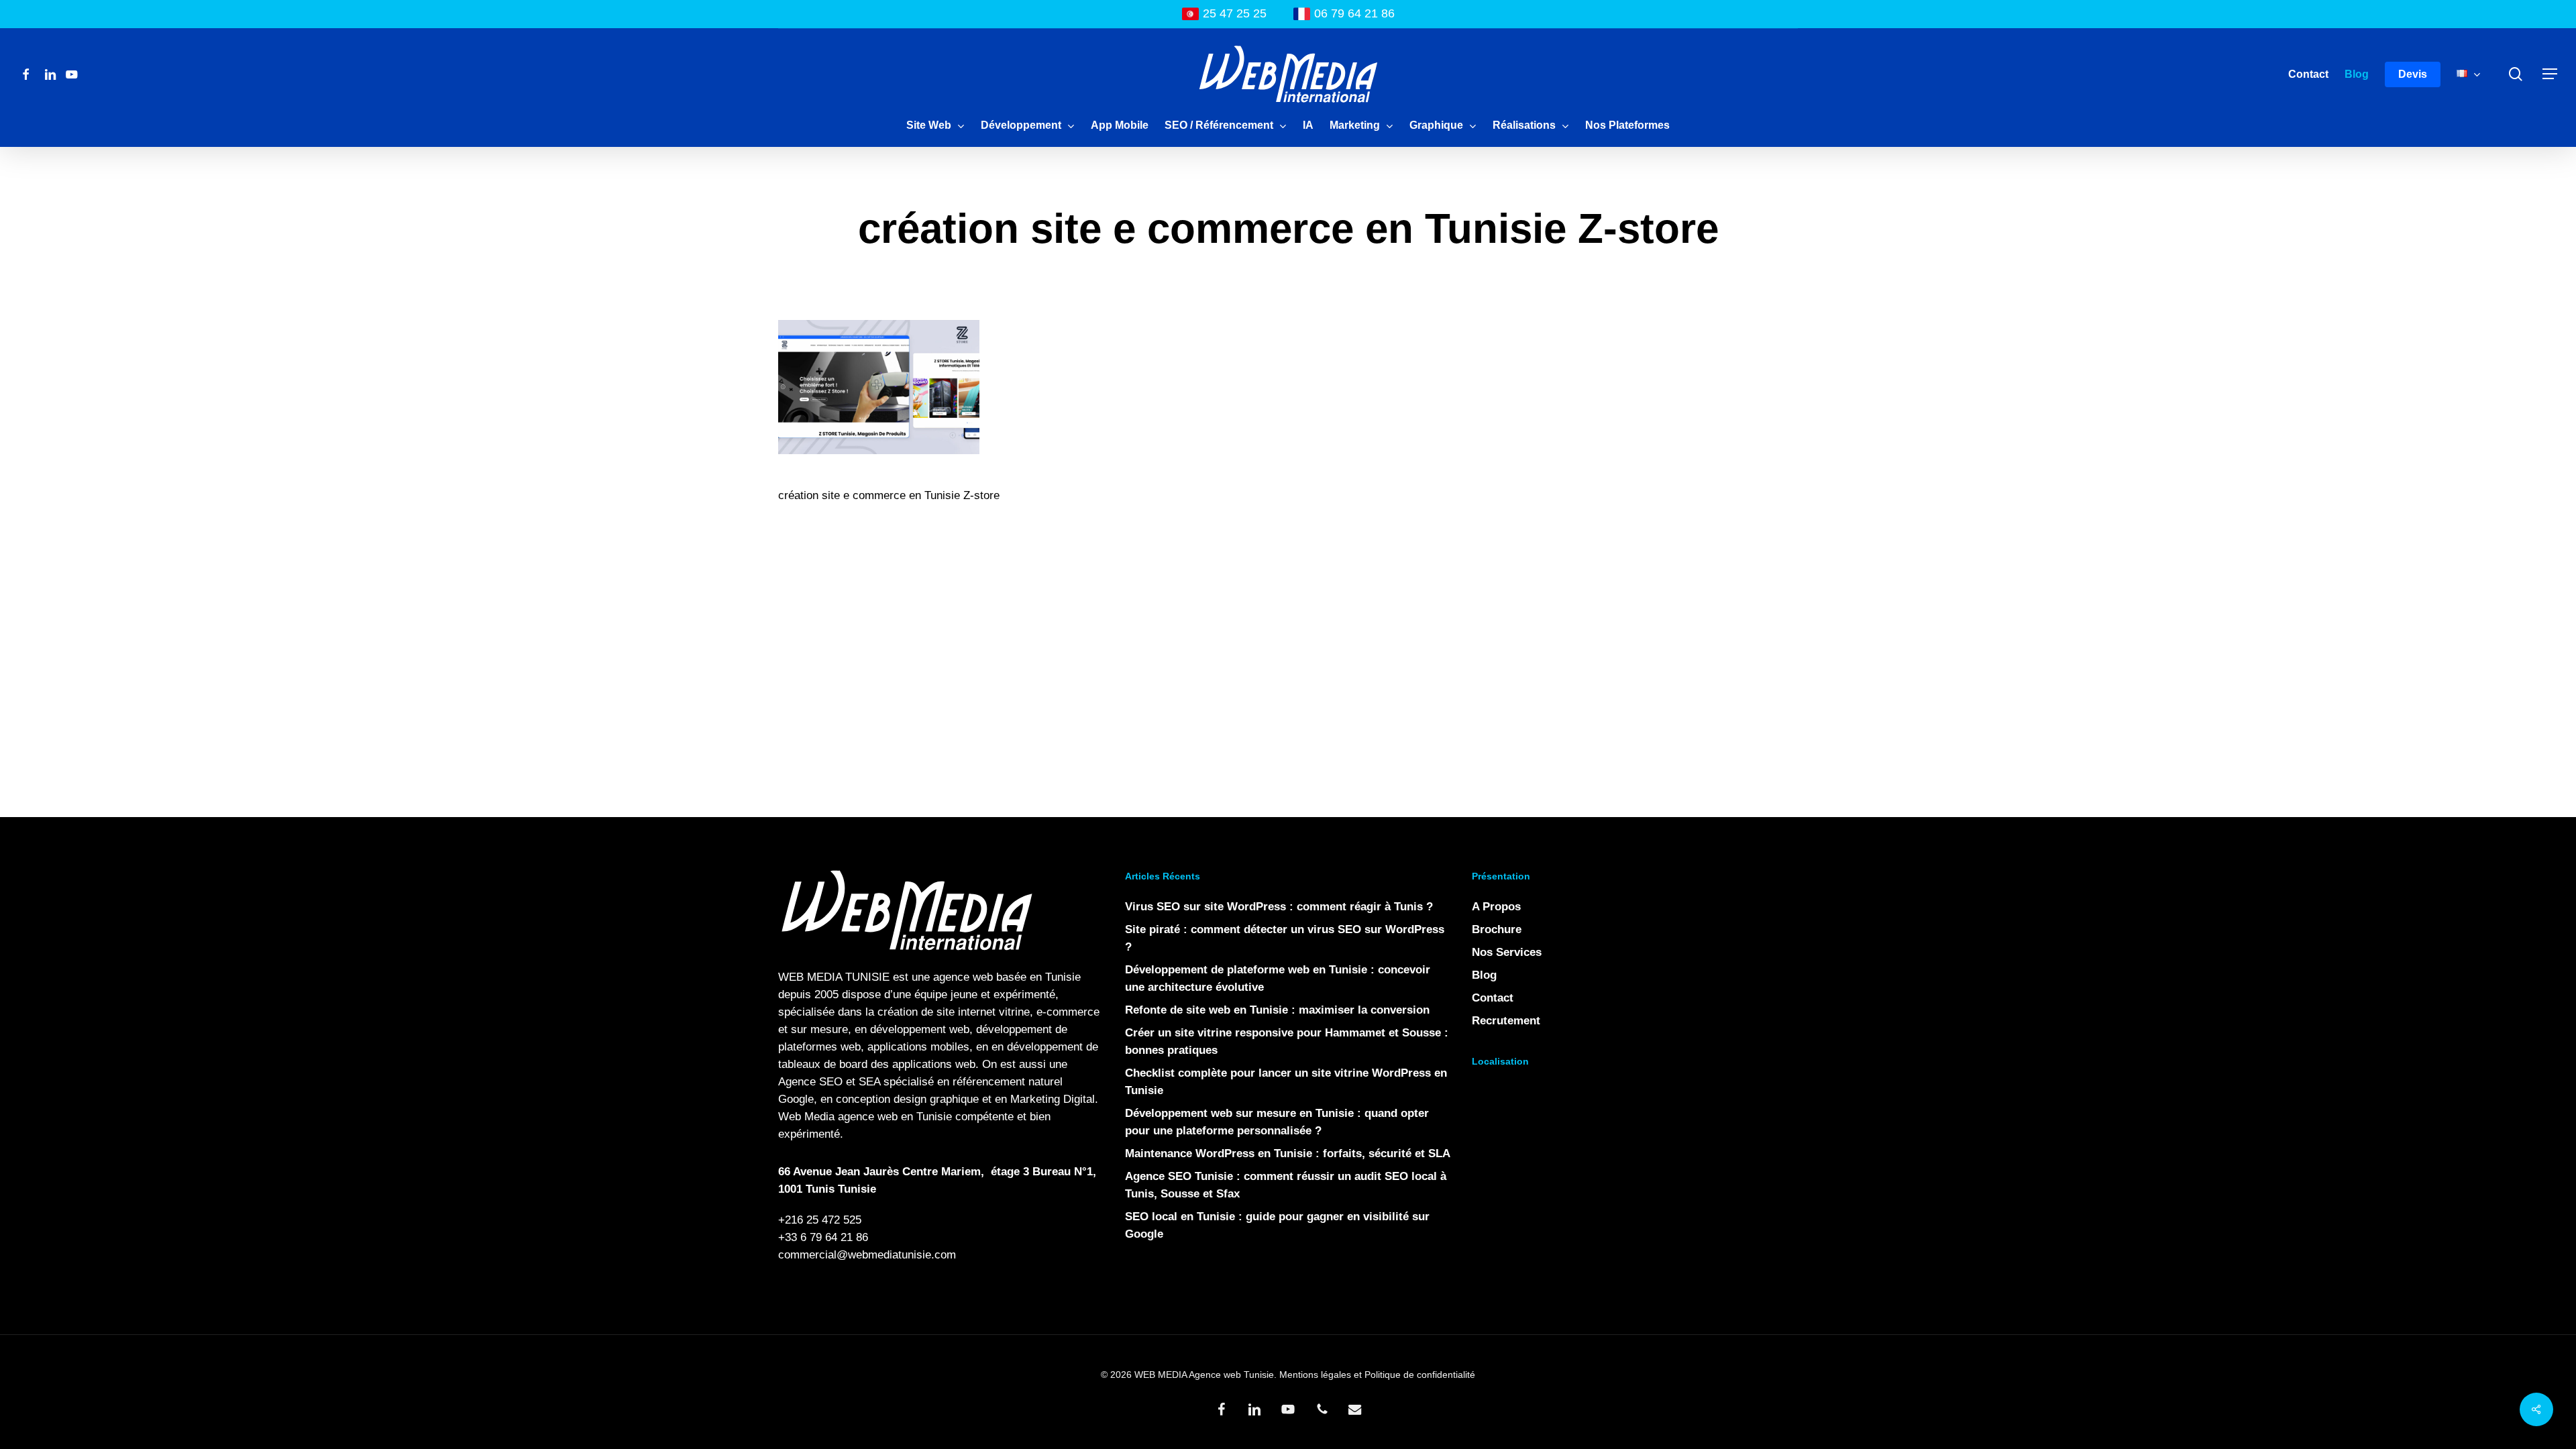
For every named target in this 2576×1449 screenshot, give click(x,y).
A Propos (1496, 907)
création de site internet (936, 1012)
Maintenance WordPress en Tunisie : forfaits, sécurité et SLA (1288, 1153)
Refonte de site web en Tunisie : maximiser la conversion (1277, 1010)
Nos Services (1507, 952)
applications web (934, 1064)
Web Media (806, 1117)
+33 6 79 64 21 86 (823, 1237)
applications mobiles (918, 1047)
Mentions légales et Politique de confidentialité (1377, 1375)
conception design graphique (907, 1099)
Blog (1484, 975)
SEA (869, 1082)
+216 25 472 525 (820, 1220)
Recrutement (1506, 1021)
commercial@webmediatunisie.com (867, 1255)
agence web (963, 977)
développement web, (921, 1029)
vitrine (1014, 1012)
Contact (1493, 998)
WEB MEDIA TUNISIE (834, 977)
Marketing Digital (1053, 1099)
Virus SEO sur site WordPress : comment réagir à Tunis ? (1279, 907)
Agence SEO (810, 1082)
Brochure (1497, 929)
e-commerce (1068, 1012)
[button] (2550, 74)
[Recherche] (2516, 74)
